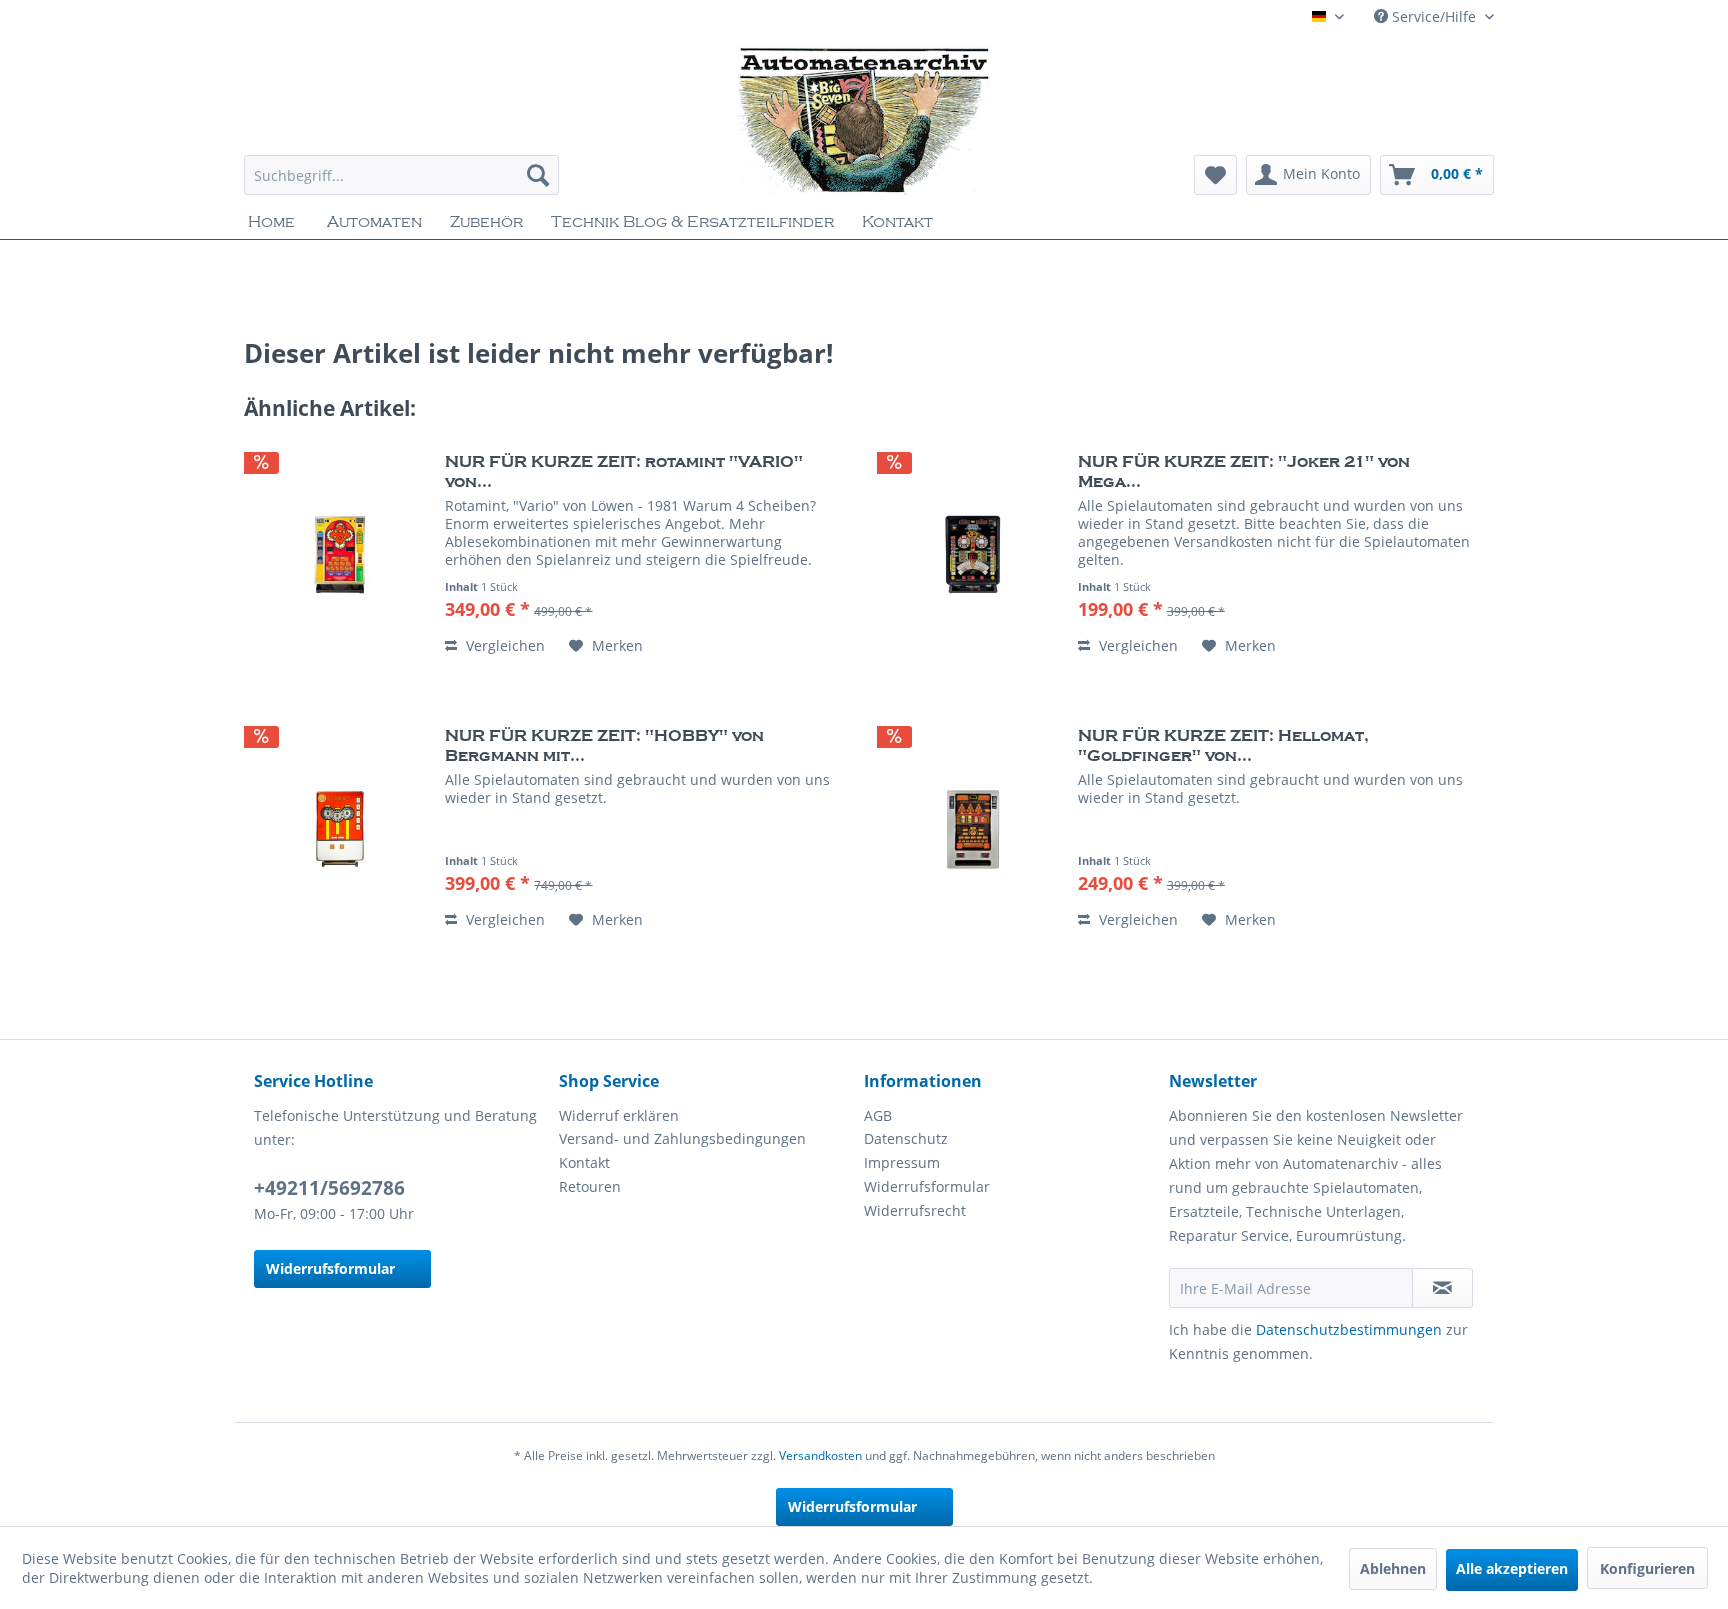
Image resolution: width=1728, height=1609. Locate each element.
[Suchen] (538, 175)
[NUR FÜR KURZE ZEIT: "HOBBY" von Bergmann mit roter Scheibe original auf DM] (340, 829)
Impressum (902, 1162)
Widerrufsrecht (915, 1210)
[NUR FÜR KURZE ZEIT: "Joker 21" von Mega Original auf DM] (973, 555)
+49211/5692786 (329, 1188)
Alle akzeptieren (1512, 1568)
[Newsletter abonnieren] (1442, 1288)
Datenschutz (906, 1138)
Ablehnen (1393, 1568)
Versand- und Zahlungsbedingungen (682, 1138)
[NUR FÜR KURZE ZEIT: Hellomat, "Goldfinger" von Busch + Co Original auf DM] (973, 829)
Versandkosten (820, 1455)
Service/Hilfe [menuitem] (1434, 16)
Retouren (590, 1186)
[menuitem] (401, 175)
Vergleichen (503, 645)
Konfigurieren (1647, 1568)
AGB (878, 1115)
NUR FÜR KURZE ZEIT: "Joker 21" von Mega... (1244, 472)
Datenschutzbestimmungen (1349, 1329)
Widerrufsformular (330, 1268)
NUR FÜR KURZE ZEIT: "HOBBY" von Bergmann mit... (604, 746)
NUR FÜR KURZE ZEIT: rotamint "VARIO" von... (624, 472)
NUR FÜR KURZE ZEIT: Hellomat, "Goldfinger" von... (1223, 746)
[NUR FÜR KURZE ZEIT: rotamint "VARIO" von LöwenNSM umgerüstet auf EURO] (340, 555)
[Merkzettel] (1215, 175)
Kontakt (584, 1162)
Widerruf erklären (619, 1115)
